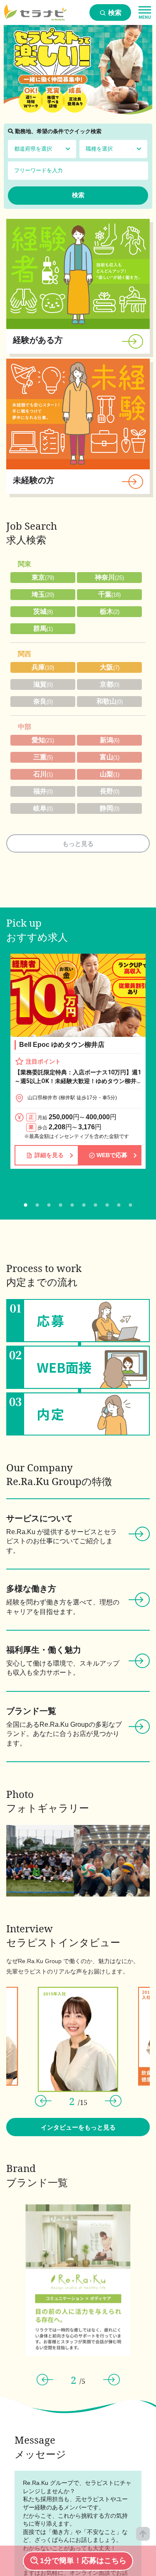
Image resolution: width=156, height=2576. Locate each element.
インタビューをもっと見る (78, 2127)
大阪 (110, 667)
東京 (43, 577)
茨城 (43, 611)
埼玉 (43, 594)
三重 (43, 757)
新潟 (110, 740)
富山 (110, 757)
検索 (114, 13)
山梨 (110, 774)
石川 (43, 774)
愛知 (43, 740)
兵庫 (43, 667)
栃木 (110, 611)
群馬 (43, 629)
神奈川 (109, 577)
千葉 (109, 594)
